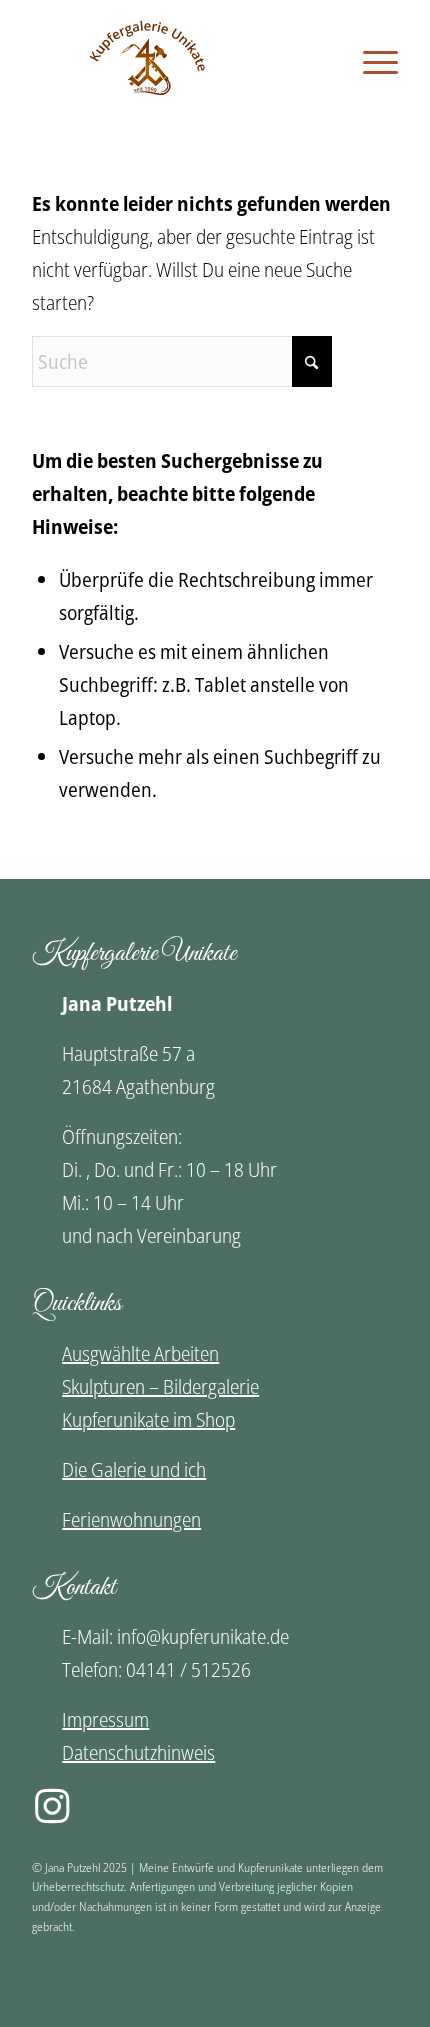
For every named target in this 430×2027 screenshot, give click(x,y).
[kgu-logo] (215, 60)
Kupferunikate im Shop (148, 1419)
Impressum (105, 1719)
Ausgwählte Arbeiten (140, 1353)
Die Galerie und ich (134, 1469)
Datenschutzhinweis (138, 1752)
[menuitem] (370, 62)
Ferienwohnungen (131, 1519)
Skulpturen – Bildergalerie (160, 1386)
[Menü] (370, 62)
